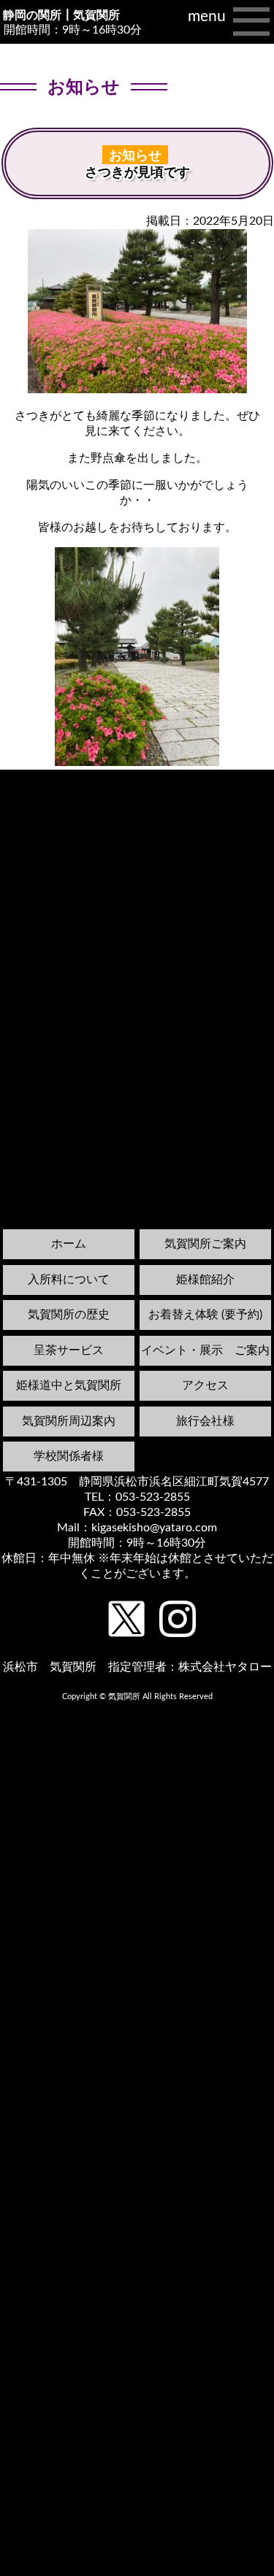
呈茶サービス (69, 1350)
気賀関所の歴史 (69, 1315)
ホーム (69, 1244)
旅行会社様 (205, 1421)
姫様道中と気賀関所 (69, 1385)
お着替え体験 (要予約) (205, 1315)
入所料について (69, 1280)
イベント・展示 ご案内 (205, 1350)
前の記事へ (37, 795)
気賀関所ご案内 (205, 1244)
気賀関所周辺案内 (69, 1421)
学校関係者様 (69, 1456)
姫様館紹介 (205, 1280)
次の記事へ (237, 781)
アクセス (205, 1385)
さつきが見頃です (137, 172)
